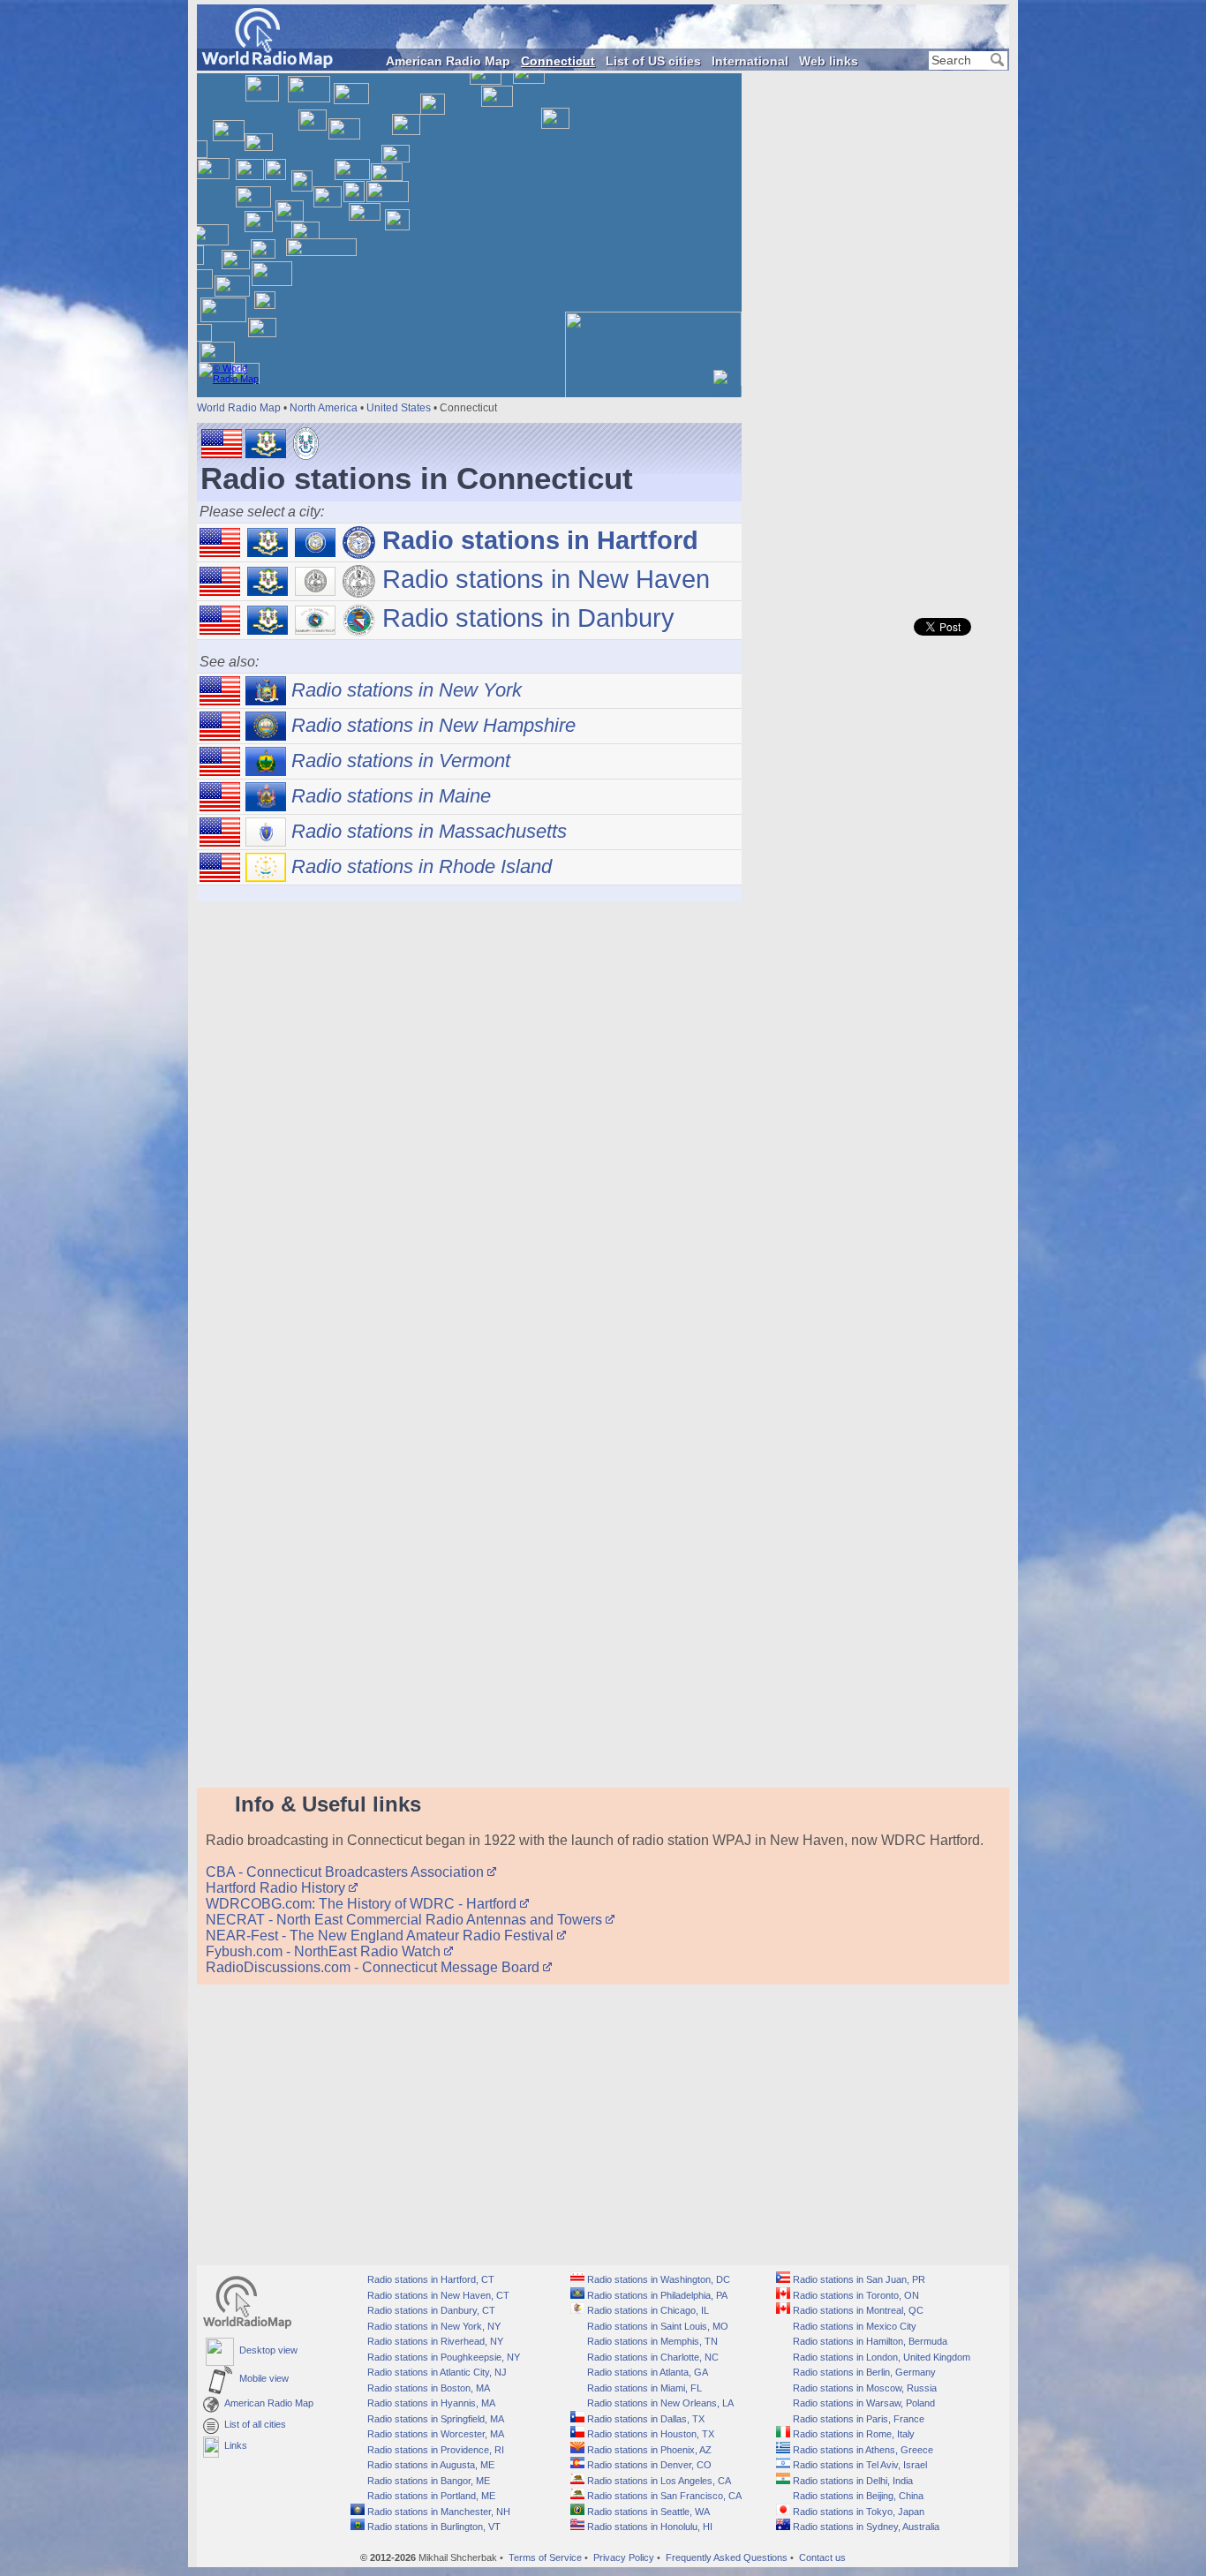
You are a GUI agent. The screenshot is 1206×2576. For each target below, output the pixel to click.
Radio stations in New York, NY (433, 2326)
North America (324, 408)
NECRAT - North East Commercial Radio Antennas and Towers (406, 1920)
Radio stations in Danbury (525, 618)
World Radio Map (239, 408)
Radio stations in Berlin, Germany (863, 2372)
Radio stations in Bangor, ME (427, 2481)
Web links (829, 61)
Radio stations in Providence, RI (434, 2450)
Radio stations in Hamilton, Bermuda (869, 2341)
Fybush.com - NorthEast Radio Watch (325, 1951)
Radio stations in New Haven (543, 579)
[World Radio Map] (268, 63)
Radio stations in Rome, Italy (852, 2434)
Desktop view (266, 2350)
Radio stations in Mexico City (853, 2326)
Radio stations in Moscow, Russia (863, 2388)
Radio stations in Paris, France (857, 2419)
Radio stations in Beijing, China (857, 2496)
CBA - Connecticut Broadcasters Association (347, 1872)
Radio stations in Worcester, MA (434, 2434)
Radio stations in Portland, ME (430, 2496)
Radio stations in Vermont (398, 761)
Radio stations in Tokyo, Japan (857, 2512)
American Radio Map (448, 61)
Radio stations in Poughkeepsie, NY (442, 2357)
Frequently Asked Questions (727, 2557)
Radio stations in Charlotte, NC (652, 2357)
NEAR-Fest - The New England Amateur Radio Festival (381, 1936)
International (750, 61)
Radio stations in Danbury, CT (430, 2310)
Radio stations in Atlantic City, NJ (436, 2372)
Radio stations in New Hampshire (431, 725)
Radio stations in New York (404, 690)
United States (399, 408)
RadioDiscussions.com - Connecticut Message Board (374, 1967)
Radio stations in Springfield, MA (434, 2419)
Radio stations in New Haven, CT (437, 2295)
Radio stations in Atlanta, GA (646, 2372)
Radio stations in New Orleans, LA (659, 2403)
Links (233, 2445)
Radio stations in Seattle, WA (647, 2512)
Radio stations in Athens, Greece (862, 2450)
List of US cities (653, 61)
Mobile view (261, 2378)
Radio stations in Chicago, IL (647, 2310)
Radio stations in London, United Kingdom (880, 2357)
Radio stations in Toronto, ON (855, 2295)
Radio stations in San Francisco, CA (663, 2496)
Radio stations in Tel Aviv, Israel (859, 2465)
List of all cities (253, 2424)
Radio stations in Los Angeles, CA (658, 2481)
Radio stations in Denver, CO (648, 2465)
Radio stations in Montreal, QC (857, 2310)
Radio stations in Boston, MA (427, 2388)
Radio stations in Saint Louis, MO (656, 2326)
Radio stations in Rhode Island (419, 866)
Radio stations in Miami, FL (643, 2388)
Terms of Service (545, 2557)
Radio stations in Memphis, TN (651, 2341)
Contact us (822, 2557)
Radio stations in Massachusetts (426, 831)
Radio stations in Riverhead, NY (434, 2341)
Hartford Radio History (277, 1888)
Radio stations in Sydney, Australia (865, 2527)
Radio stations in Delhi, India (852, 2481)
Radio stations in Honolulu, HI (648, 2527)
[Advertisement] (877, 335)
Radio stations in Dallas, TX (644, 2419)
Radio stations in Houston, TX (649, 2434)
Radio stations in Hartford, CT (430, 2279)
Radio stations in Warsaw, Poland (863, 2403)
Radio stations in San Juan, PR (858, 2279)
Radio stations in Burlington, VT (433, 2527)
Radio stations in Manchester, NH (437, 2512)
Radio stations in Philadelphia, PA (656, 2295)
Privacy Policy (624, 2557)
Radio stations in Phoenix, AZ (648, 2450)
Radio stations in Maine (388, 796)
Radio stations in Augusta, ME (430, 2465)
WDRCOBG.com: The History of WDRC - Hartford (363, 1904)
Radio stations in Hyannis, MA (430, 2403)
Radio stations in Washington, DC (657, 2279)
